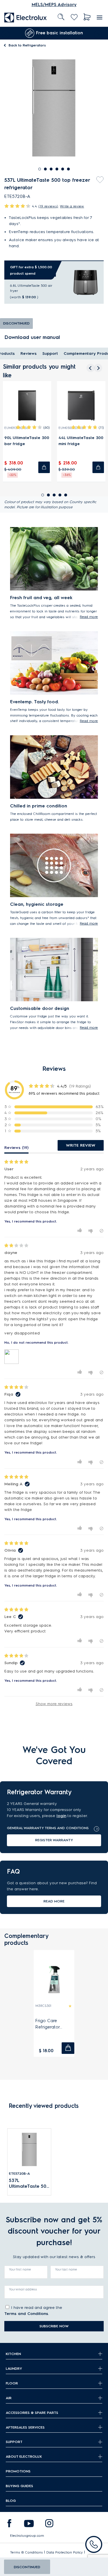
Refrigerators (27, 45)
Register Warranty (54, 1840)
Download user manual (32, 337)
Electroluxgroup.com (27, 2535)
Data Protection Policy (65, 2552)
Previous (4, 33)
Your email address (23, 2289)
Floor (12, 2383)
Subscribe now (54, 2326)
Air (9, 2398)
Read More (54, 1901)
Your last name (66, 2269)
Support (50, 354)
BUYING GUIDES (19, 2486)
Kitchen (13, 2354)
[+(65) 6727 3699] (94, 2544)
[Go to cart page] (87, 17)
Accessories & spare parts (32, 2413)
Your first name (20, 2269)
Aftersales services (25, 2427)
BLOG (11, 2501)
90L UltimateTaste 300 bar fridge (27, 441)
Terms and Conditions (26, 2314)
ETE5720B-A (19, 2173)
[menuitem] (26, 17)
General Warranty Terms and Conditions (48, 1828)
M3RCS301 (43, 2006)
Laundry (14, 2368)
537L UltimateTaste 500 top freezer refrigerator (29, 2184)
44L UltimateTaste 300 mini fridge (81, 441)
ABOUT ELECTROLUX (24, 2456)
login (61, 1816)
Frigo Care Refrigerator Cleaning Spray (51, 2024)
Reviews (29, 354)
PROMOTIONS (18, 2471)
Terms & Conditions (26, 2552)
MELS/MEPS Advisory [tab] (54, 5)
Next (99, 33)
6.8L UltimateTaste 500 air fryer (31, 288)
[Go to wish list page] (74, 17)
